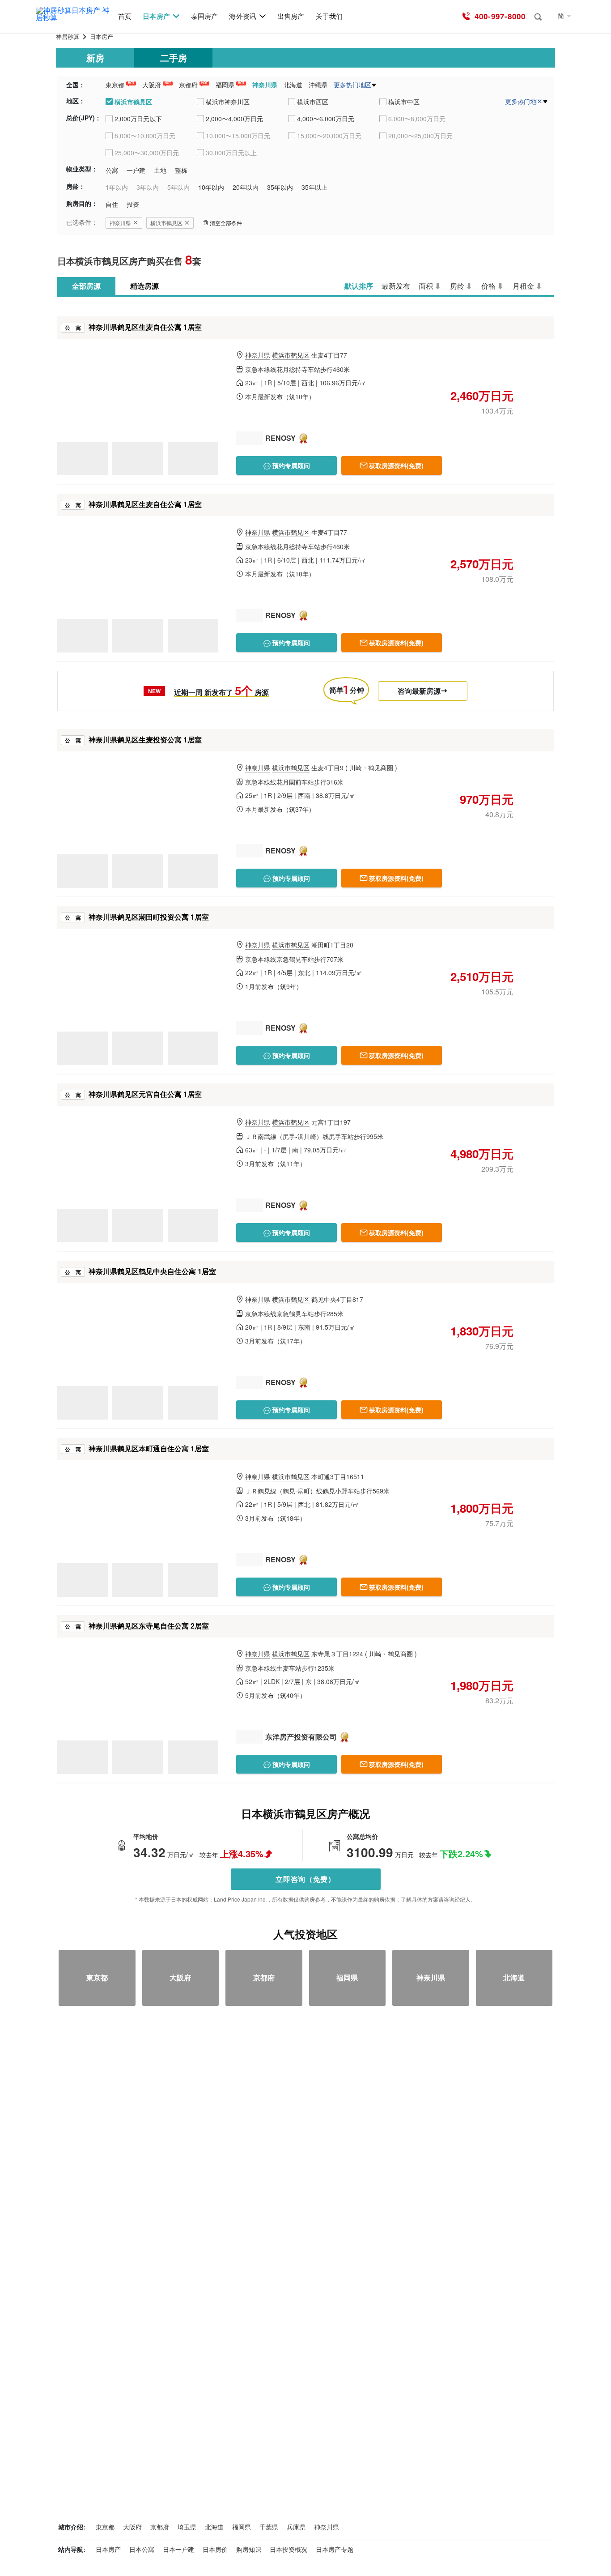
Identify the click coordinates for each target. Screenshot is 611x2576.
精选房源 (144, 286)
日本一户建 (178, 2549)
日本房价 (215, 2549)
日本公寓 (142, 2549)
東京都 (115, 85)
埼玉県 (187, 2527)
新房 (95, 58)
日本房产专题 (335, 2549)
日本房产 (156, 16)
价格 (488, 286)
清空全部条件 (226, 223)
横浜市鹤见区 (291, 355)
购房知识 (249, 2549)
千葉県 (269, 2527)
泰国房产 (204, 16)
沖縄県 (318, 85)
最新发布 (396, 286)
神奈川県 (265, 85)
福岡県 (225, 85)
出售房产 (291, 16)
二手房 (174, 58)
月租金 (523, 286)
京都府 (188, 85)
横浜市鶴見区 (166, 223)
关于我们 (329, 16)
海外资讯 (242, 16)
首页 (125, 16)
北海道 (293, 85)
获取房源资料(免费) (396, 465)
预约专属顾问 (290, 465)
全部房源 (86, 286)
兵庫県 (296, 2527)
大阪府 (152, 85)
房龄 (457, 286)
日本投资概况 (289, 2549)
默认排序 (359, 286)
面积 (426, 286)
